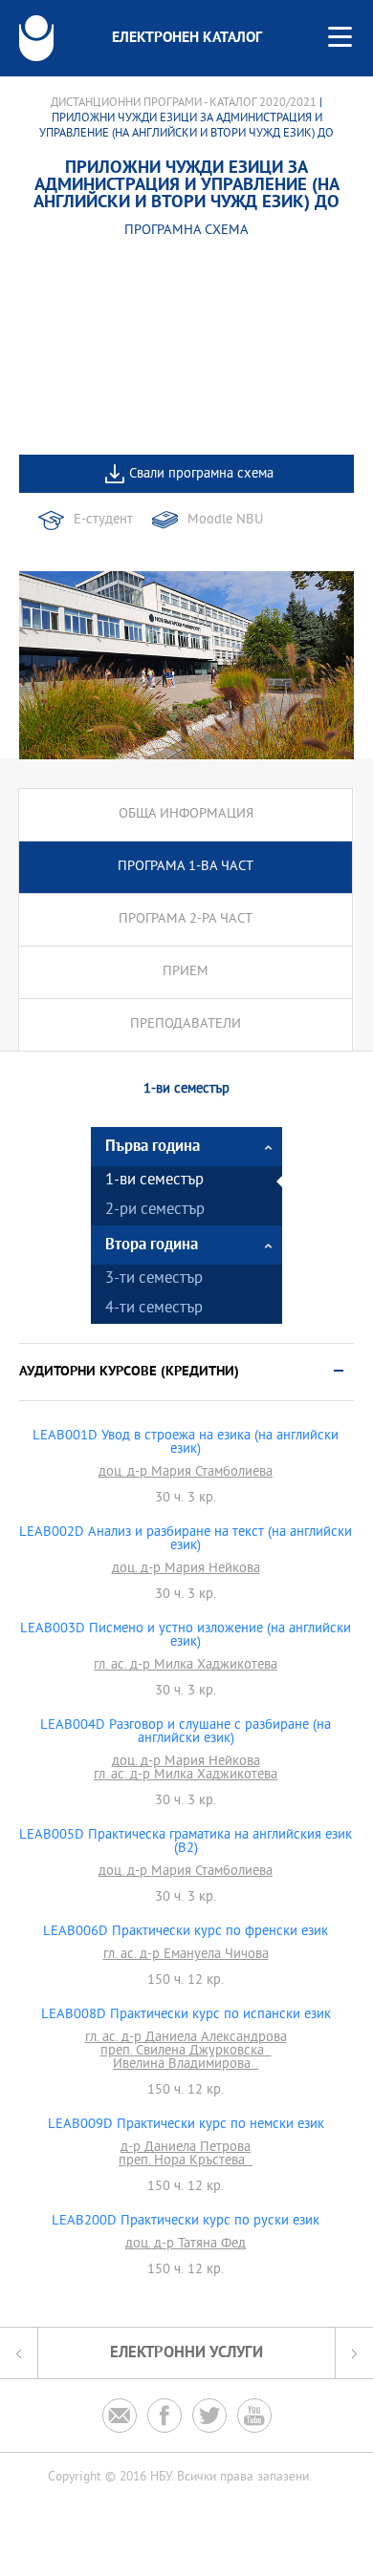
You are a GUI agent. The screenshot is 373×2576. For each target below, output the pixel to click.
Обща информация (186, 814)
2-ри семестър (155, 1211)
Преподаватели (186, 1024)
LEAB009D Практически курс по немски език (186, 2125)
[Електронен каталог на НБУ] (36, 38)
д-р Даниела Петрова (186, 2148)
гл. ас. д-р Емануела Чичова (186, 1955)
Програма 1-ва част (186, 867)
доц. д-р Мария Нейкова (186, 1569)
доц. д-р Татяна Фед (186, 2245)
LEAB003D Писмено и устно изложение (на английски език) (186, 1636)
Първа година (153, 1147)
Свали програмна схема (201, 474)
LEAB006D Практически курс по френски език (186, 1932)
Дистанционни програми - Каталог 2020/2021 (184, 103)
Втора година (152, 1245)
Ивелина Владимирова (186, 2065)
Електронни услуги (186, 2353)
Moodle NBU (225, 520)
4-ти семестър (154, 1309)
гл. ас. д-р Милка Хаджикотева (186, 1666)
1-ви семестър (154, 1181)
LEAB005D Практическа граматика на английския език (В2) (186, 1842)
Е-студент (103, 520)
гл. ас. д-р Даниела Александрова (186, 2038)
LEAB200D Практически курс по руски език (186, 2222)
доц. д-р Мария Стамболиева (186, 1473)
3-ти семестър (154, 1279)
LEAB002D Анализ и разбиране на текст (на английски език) (186, 1540)
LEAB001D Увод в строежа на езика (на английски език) (186, 1443)
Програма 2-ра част (186, 919)
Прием (186, 972)
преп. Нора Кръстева (186, 2161)
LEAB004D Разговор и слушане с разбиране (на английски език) (186, 1733)
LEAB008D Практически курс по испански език (186, 2015)
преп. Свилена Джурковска (186, 2052)
